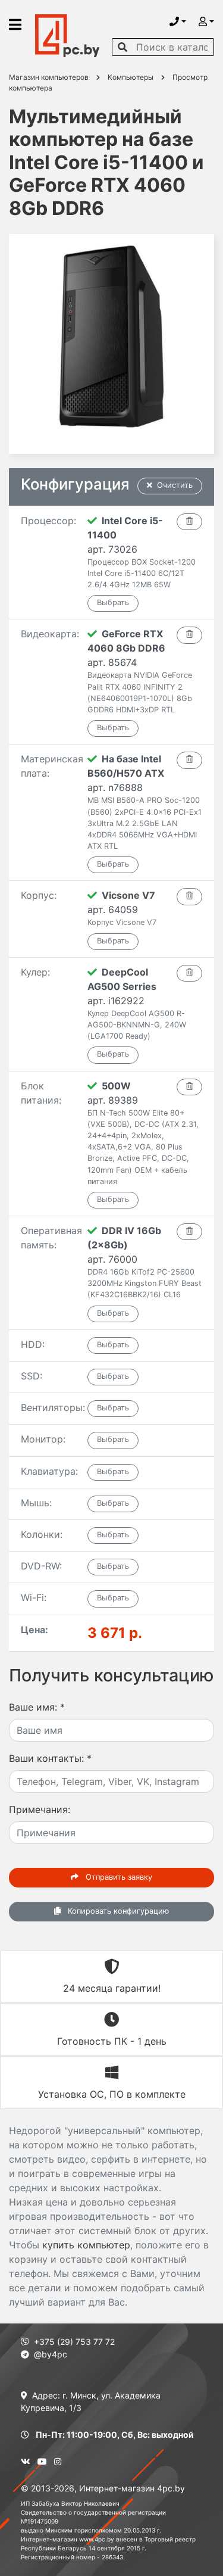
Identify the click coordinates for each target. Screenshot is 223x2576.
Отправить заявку (118, 1877)
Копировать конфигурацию (117, 1911)
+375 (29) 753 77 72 (74, 2342)
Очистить (175, 485)
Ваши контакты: (50, 1758)
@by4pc (51, 2354)
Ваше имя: (37, 1707)
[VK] (26, 2461)
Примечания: (40, 1809)
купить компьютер (86, 2245)
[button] (178, 21)
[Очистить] (189, 522)
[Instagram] (58, 2461)
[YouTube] (42, 2461)
